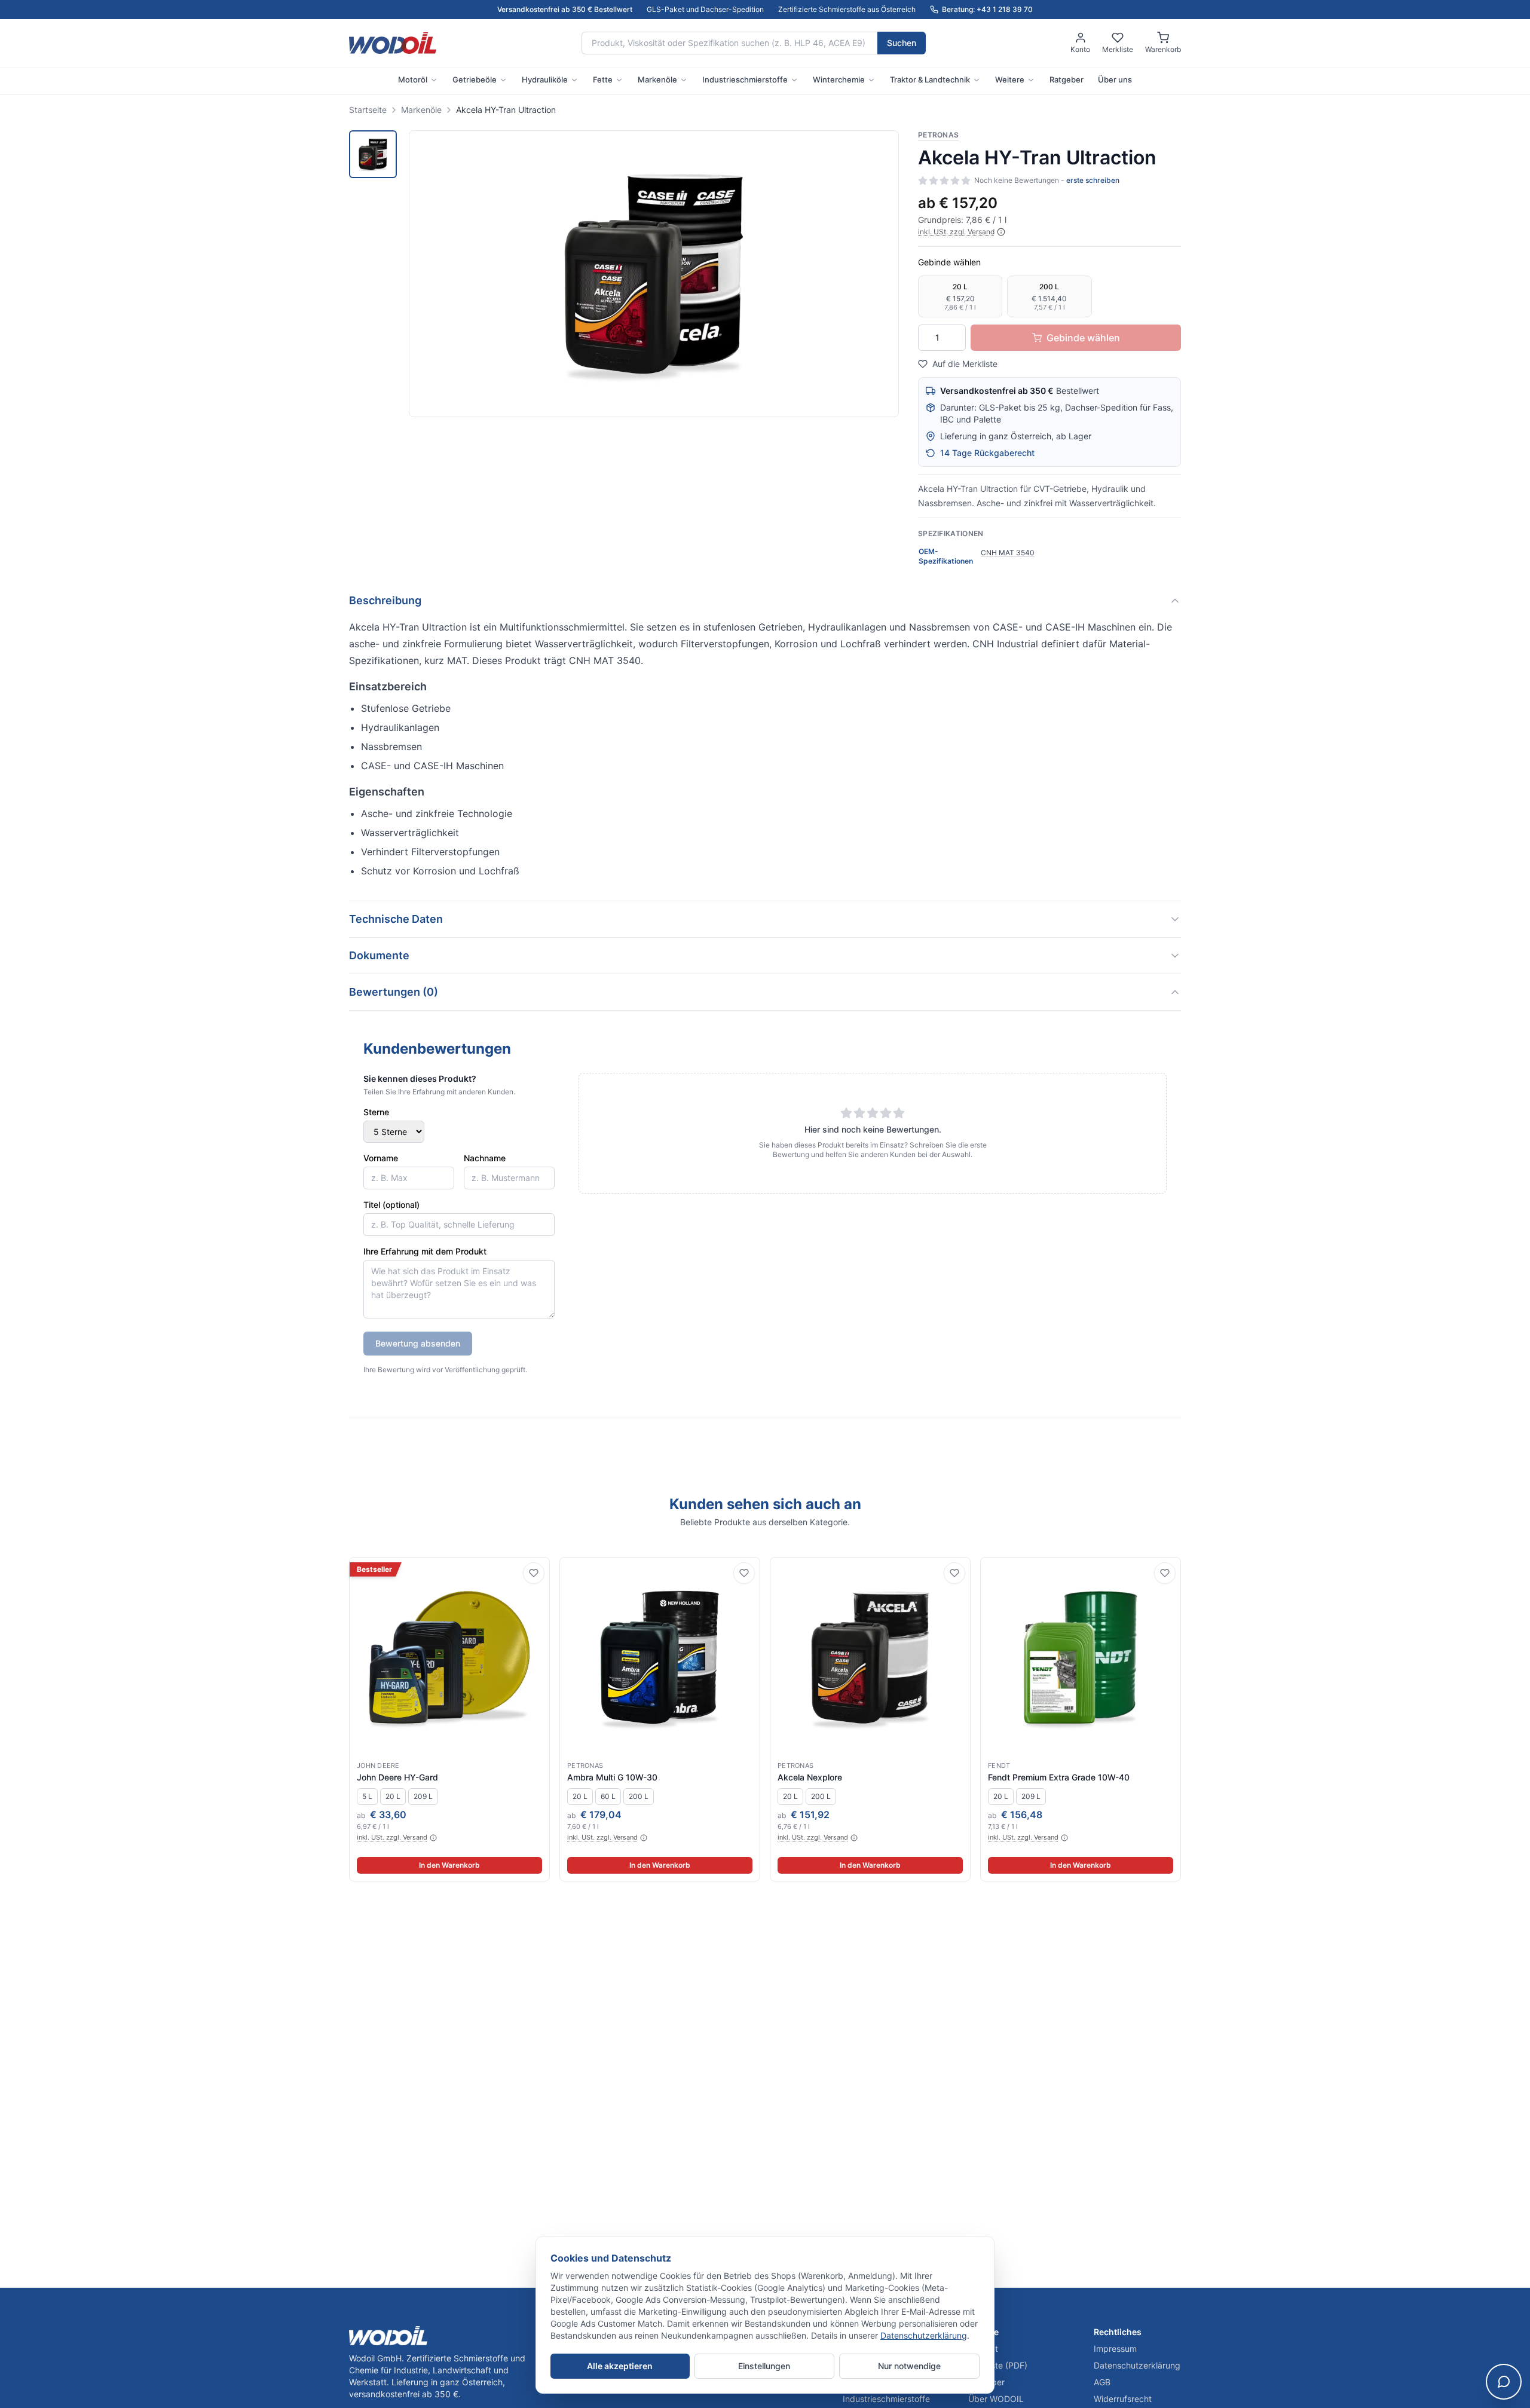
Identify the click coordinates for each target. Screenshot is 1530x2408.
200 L (639, 1796)
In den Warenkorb (449, 1865)
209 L (423, 1796)
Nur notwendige (909, 2366)
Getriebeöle (475, 79)
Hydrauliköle (545, 79)
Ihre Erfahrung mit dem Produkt (425, 1251)
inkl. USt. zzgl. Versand (956, 232)
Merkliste (1118, 49)
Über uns (1115, 79)
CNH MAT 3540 (1008, 553)
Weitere (1010, 79)
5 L (367, 1796)
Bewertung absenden (418, 1343)
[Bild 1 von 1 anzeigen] (373, 154)
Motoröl (413, 79)
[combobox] (729, 43)
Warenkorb (1163, 49)
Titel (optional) (391, 1205)
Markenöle (657, 79)
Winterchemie (839, 79)
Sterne (376, 1112)
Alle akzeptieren (620, 2366)
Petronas (938, 135)
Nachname (485, 1158)
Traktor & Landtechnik (930, 79)
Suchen (902, 43)
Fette (603, 79)
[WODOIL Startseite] (393, 43)
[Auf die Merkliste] (534, 1573)
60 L (608, 1796)
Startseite (368, 110)
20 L (393, 1796)
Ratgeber (1067, 79)
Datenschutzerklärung (924, 2335)
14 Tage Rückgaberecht (987, 453)
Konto (1080, 49)
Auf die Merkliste (965, 364)
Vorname (381, 1158)
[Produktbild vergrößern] (654, 274)
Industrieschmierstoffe (745, 79)
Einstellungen (764, 2366)
